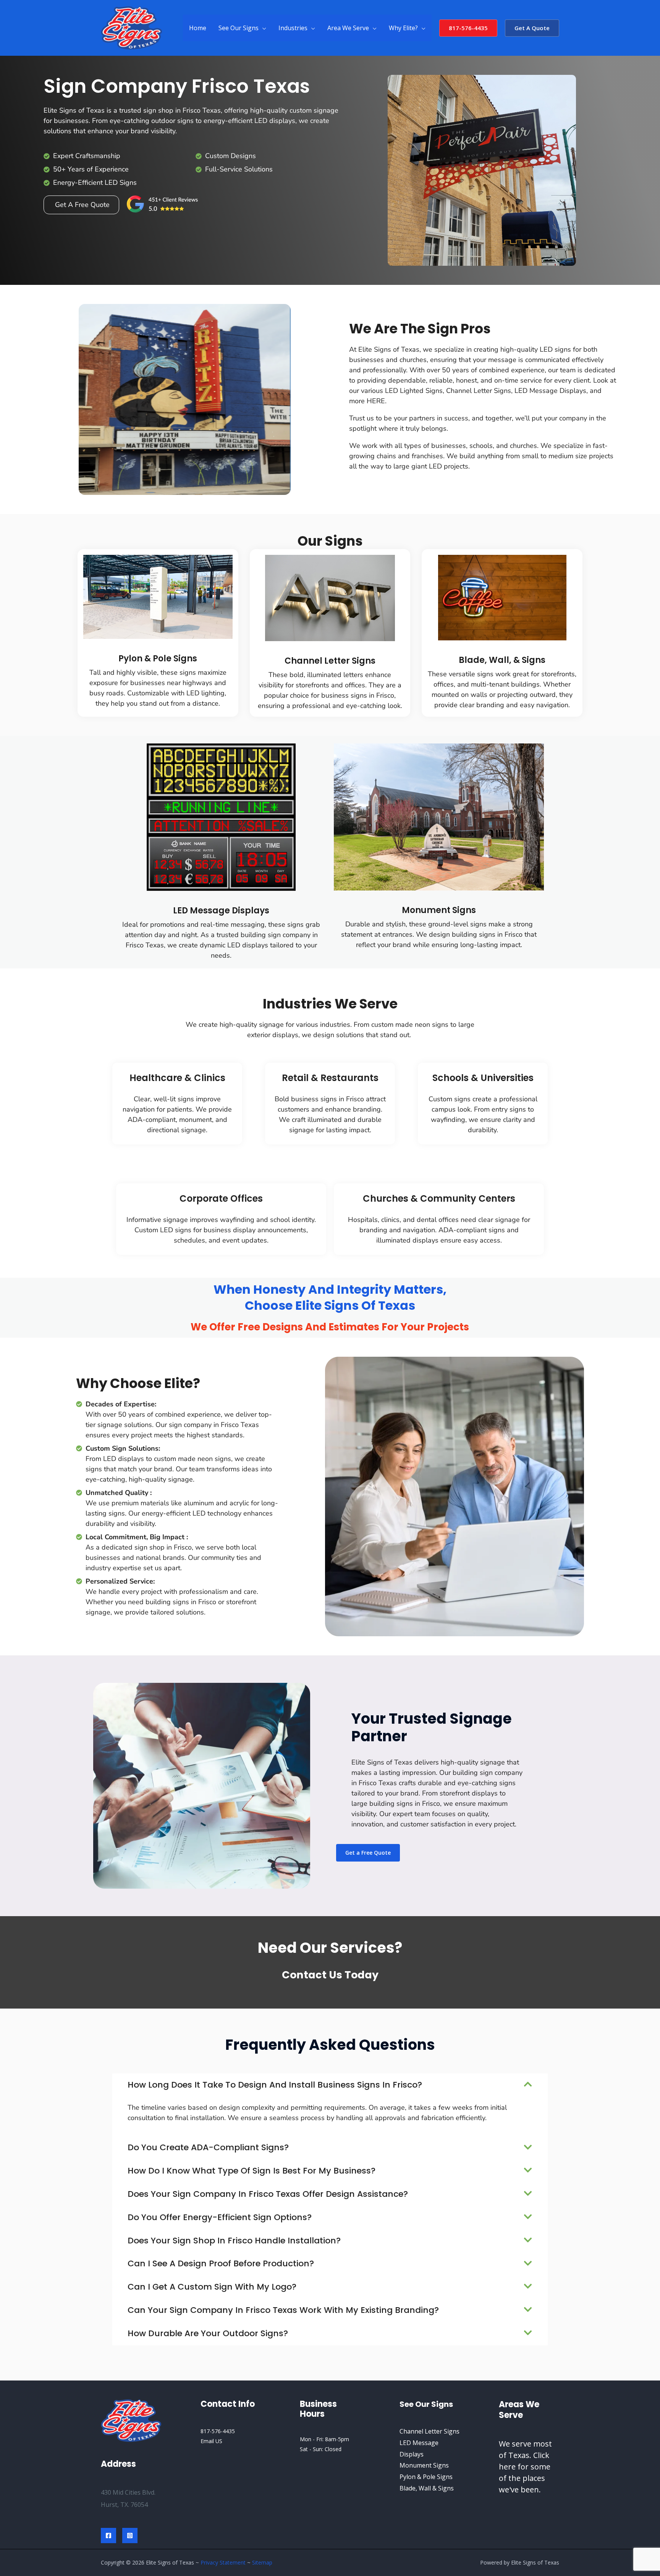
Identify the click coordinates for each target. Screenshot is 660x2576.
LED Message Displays (221, 911)
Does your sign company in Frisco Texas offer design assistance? (268, 2194)
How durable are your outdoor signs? (208, 2333)
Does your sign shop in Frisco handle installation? (234, 2241)
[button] (468, 28)
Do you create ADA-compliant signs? (208, 2147)
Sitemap (262, 2562)
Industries (293, 28)
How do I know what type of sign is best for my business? (252, 2171)
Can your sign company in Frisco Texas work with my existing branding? (283, 2310)
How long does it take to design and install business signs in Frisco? (275, 2085)
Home (198, 28)
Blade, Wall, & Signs (502, 660)
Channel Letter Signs (330, 661)
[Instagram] (130, 2536)
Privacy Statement (223, 2562)
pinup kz (207, 196)
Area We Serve (348, 28)
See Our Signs (239, 28)
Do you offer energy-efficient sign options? (220, 2217)
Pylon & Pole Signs (158, 659)
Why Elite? (403, 28)
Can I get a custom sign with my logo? (212, 2287)
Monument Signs (439, 910)
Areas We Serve (519, 2410)
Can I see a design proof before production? (221, 2263)
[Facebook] (108, 2536)
